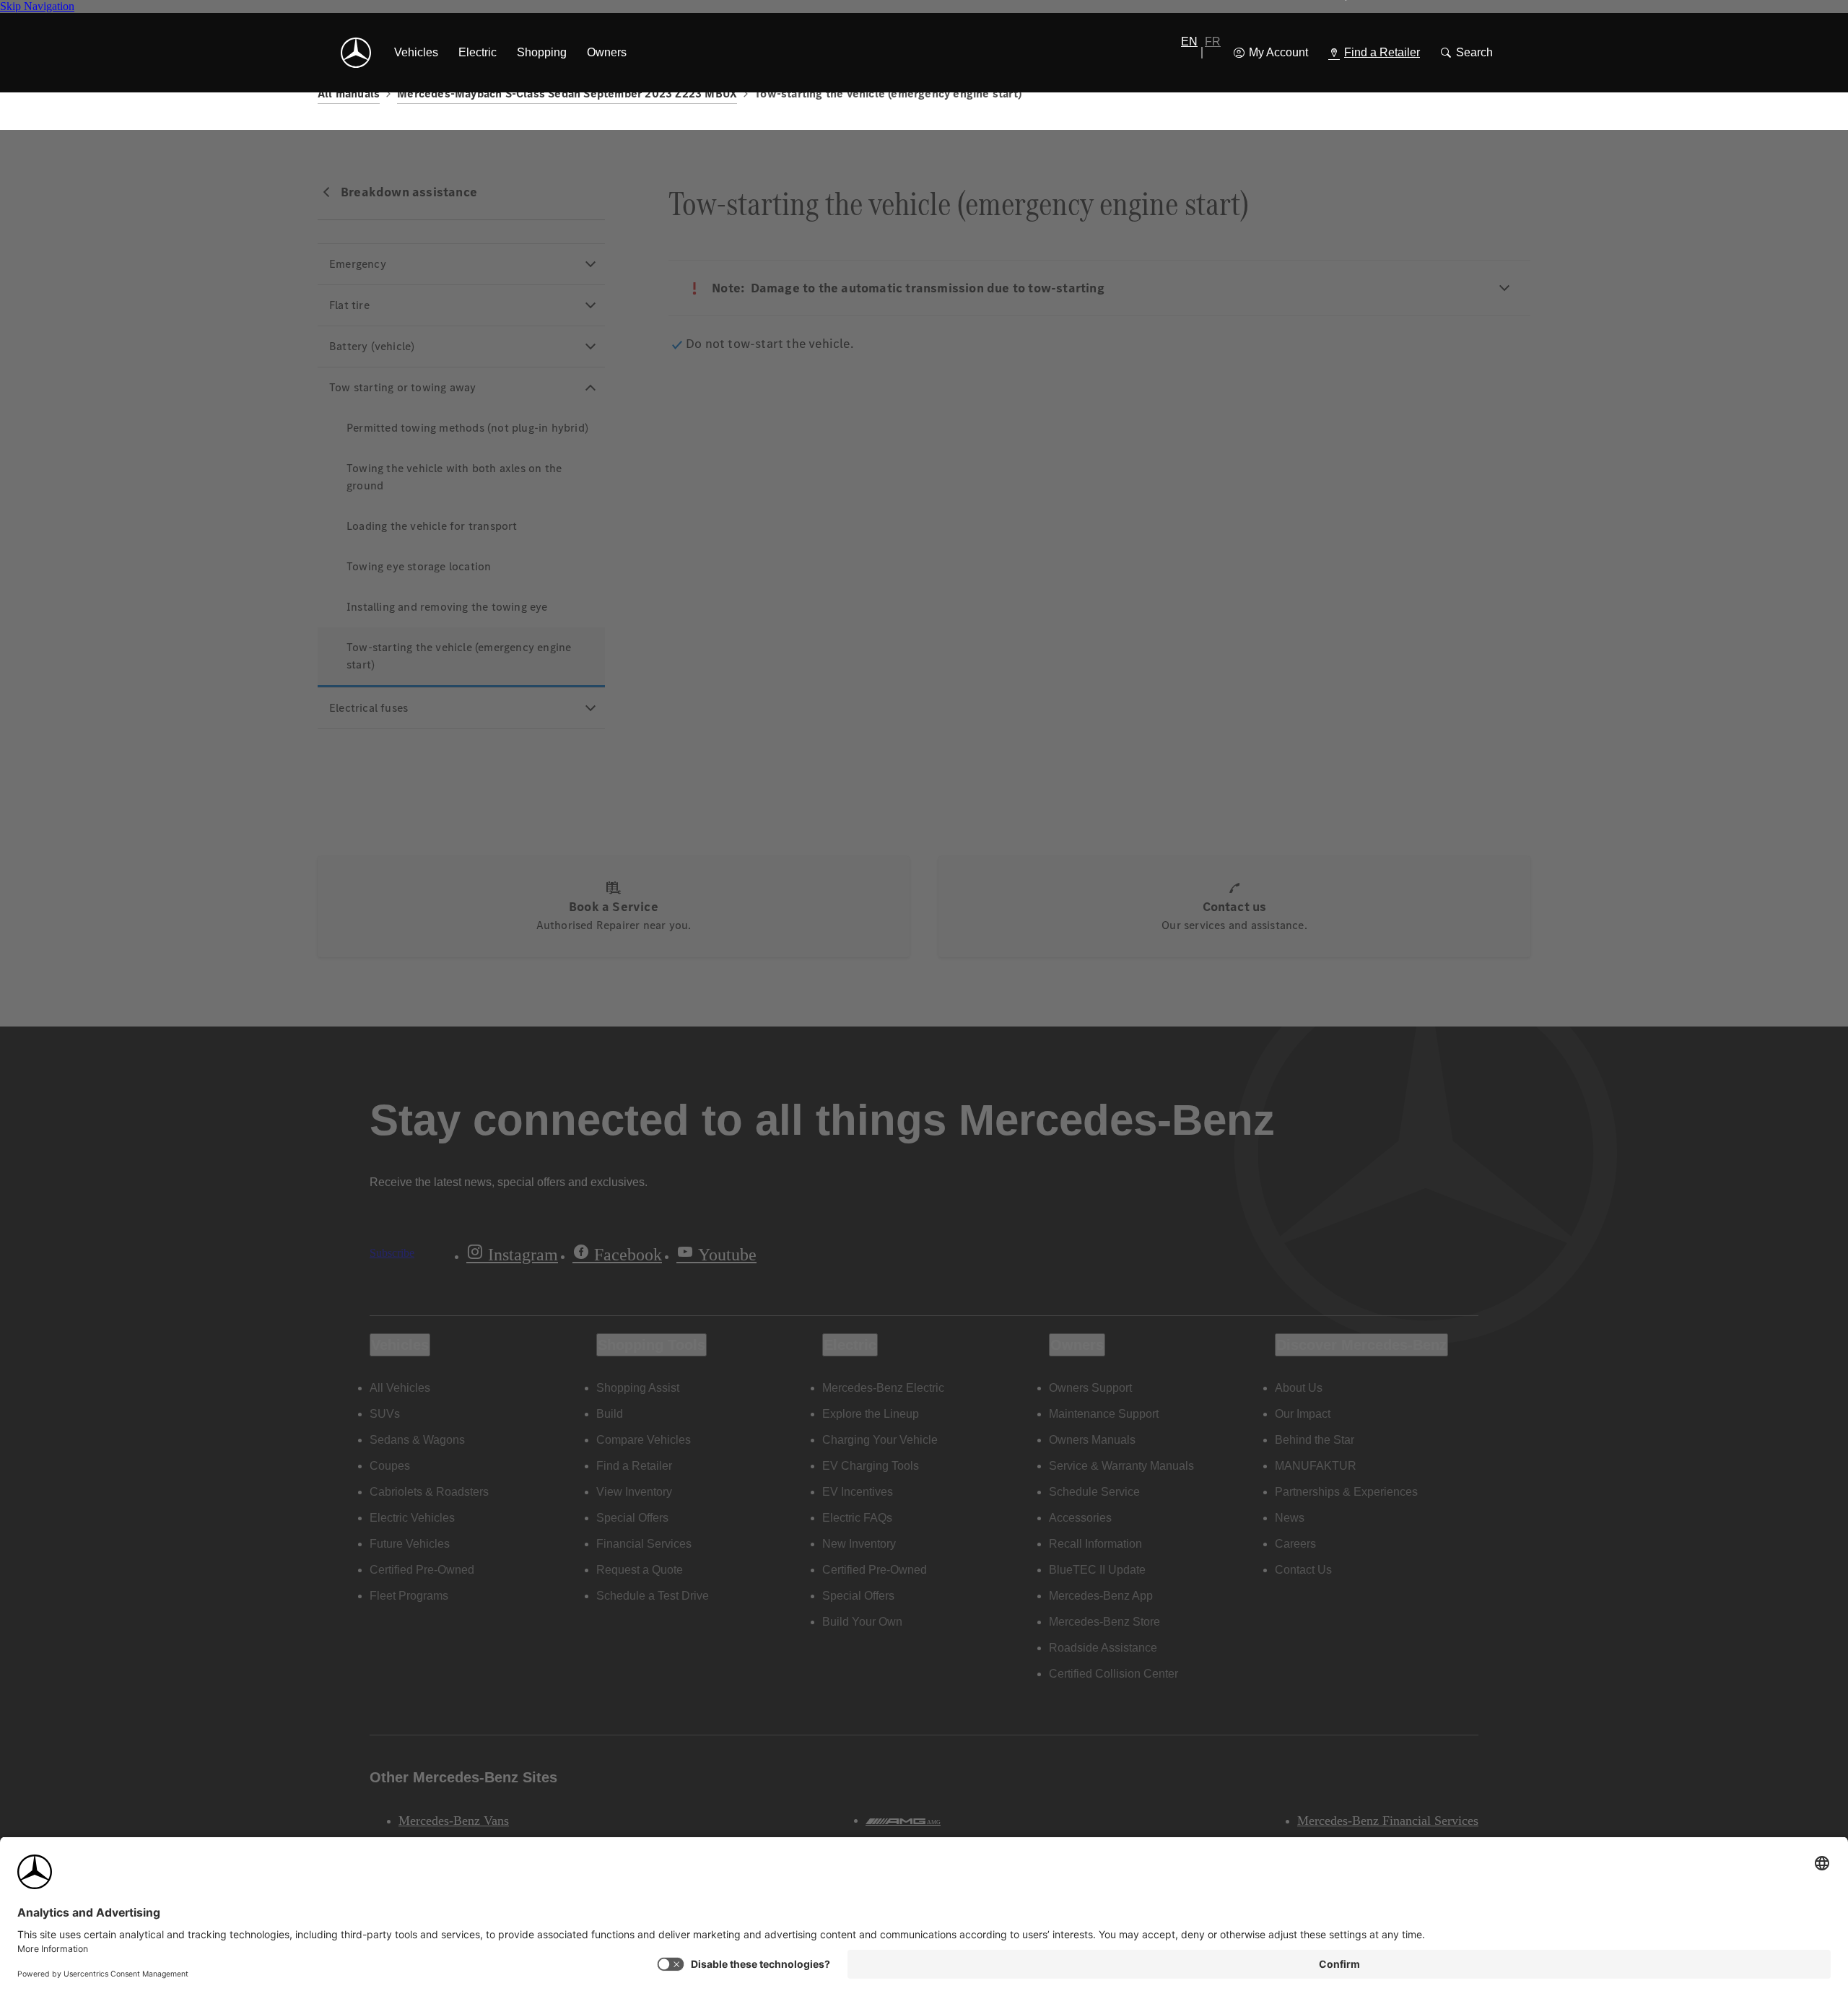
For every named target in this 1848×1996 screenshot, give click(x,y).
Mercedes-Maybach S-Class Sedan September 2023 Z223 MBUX (567, 93)
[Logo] (356, 53)
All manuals (349, 93)
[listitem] (416, 53)
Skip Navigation (37, 6)
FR (1213, 42)
